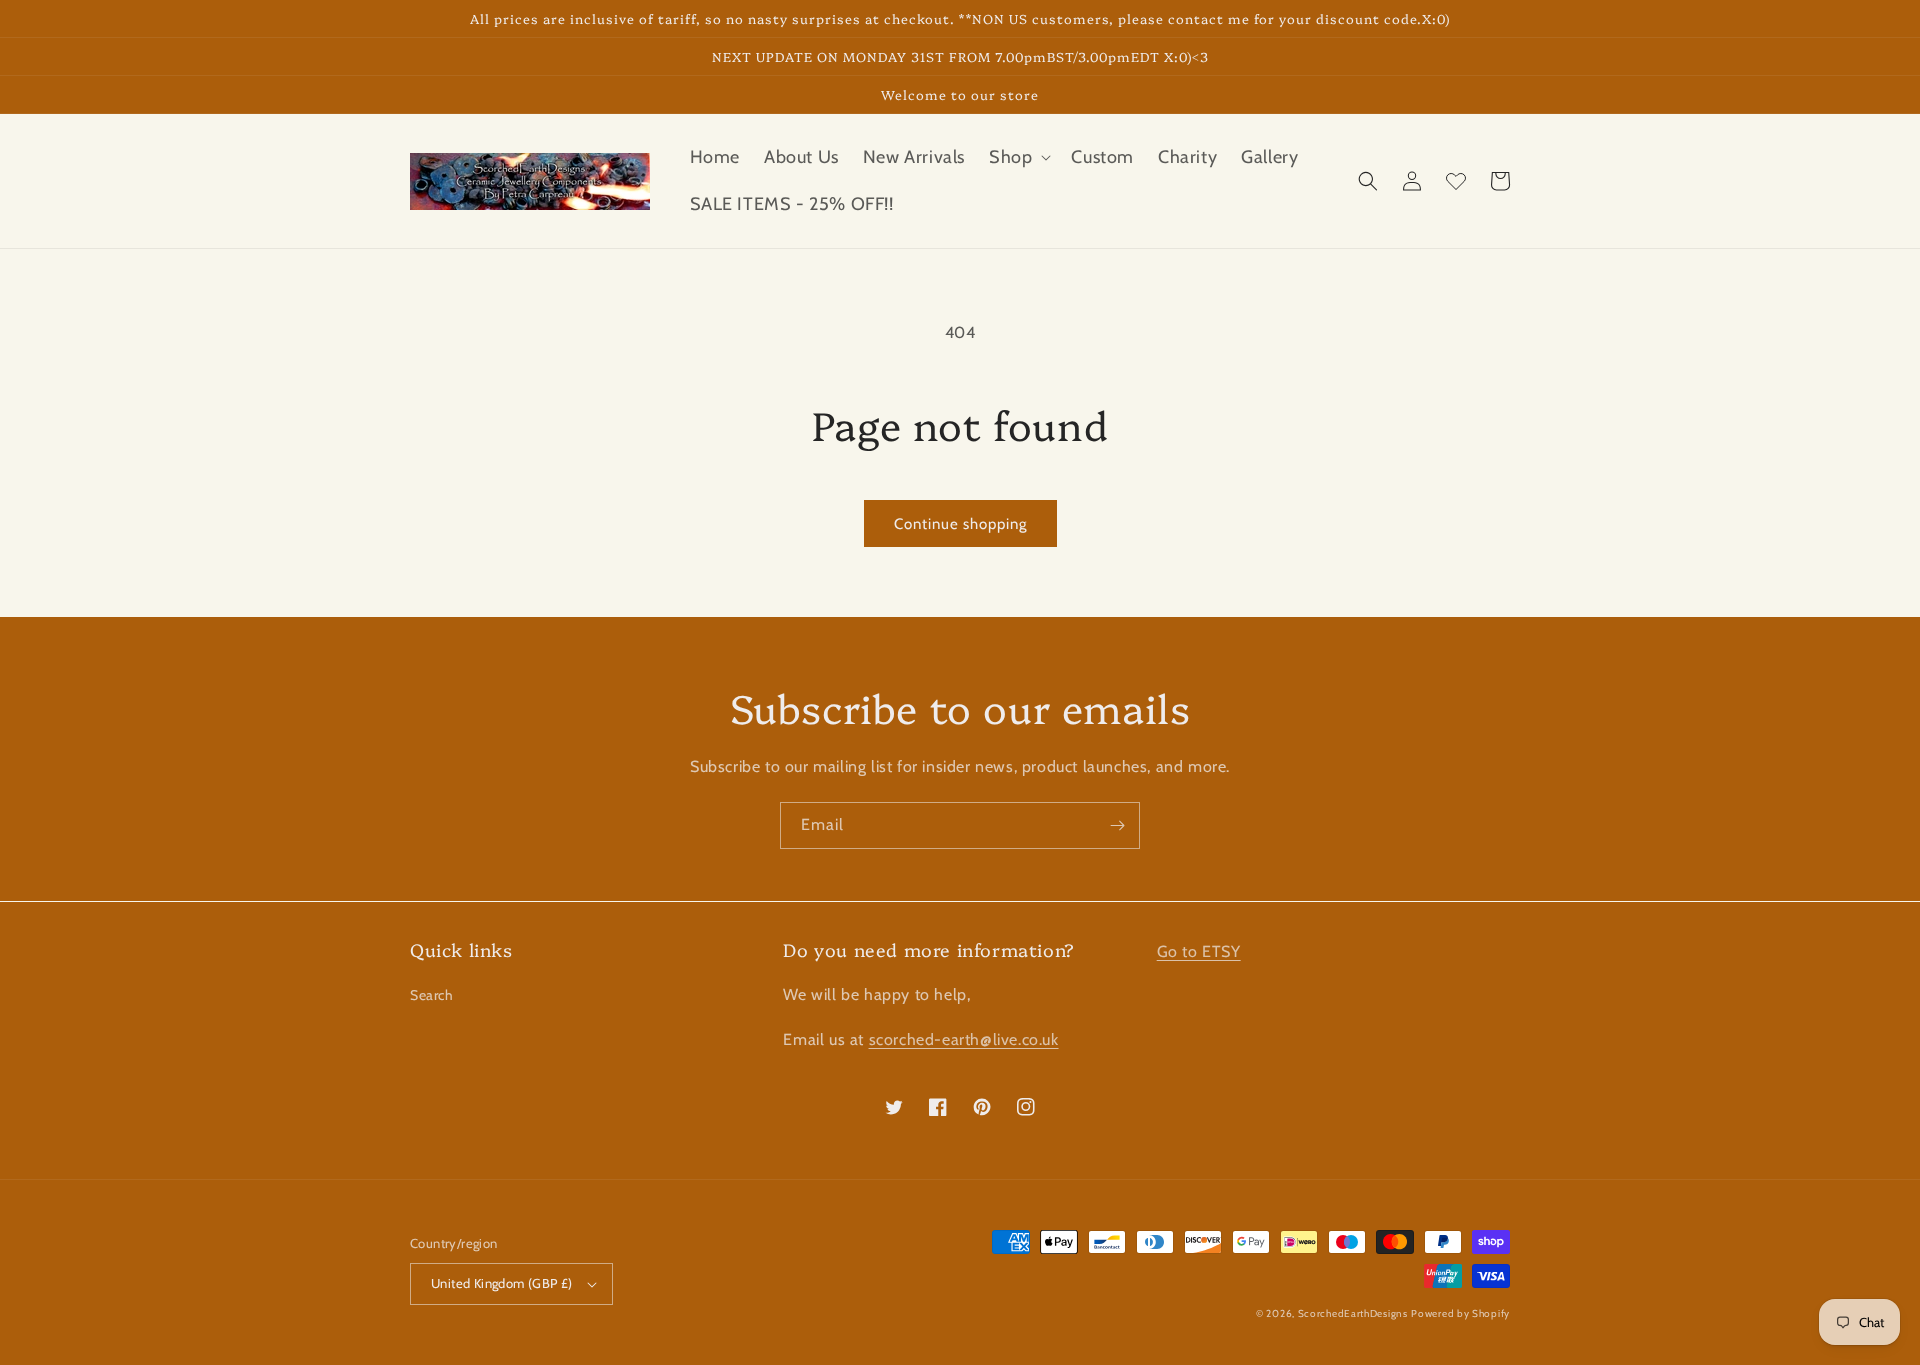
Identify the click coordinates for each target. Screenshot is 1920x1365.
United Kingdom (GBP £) (502, 1283)
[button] (1018, 157)
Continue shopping (960, 524)
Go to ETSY (1199, 951)
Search (432, 995)
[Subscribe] (1117, 825)
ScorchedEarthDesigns (1353, 1313)
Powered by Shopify (1460, 1313)
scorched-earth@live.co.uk (964, 1039)
